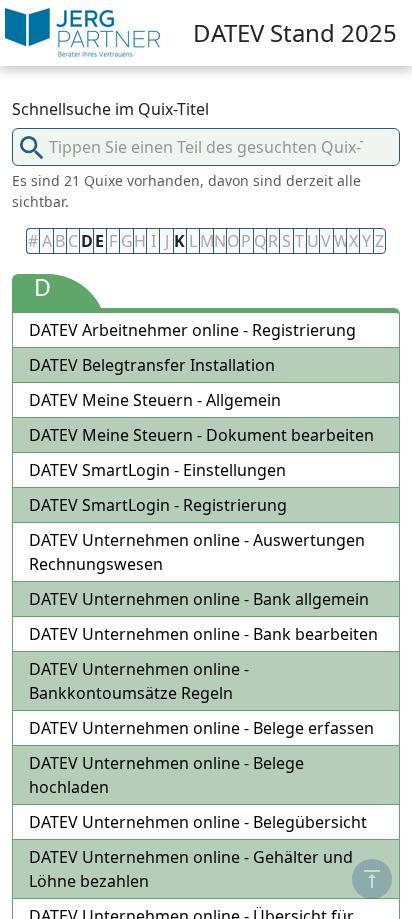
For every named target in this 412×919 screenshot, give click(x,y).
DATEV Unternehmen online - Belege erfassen (201, 728)
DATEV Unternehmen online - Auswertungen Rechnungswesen (197, 552)
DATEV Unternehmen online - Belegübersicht (198, 822)
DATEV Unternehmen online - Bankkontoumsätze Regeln (139, 681)
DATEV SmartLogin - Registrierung (158, 505)
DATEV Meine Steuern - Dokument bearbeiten (201, 435)
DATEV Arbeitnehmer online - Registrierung (192, 330)
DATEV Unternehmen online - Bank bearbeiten (203, 634)
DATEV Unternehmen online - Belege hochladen (166, 775)
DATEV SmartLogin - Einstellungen (157, 470)
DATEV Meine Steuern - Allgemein (155, 400)
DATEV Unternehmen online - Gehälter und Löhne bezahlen (191, 869)
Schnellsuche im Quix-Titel (110, 109)
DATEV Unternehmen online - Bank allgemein (199, 599)
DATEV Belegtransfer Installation (152, 365)
